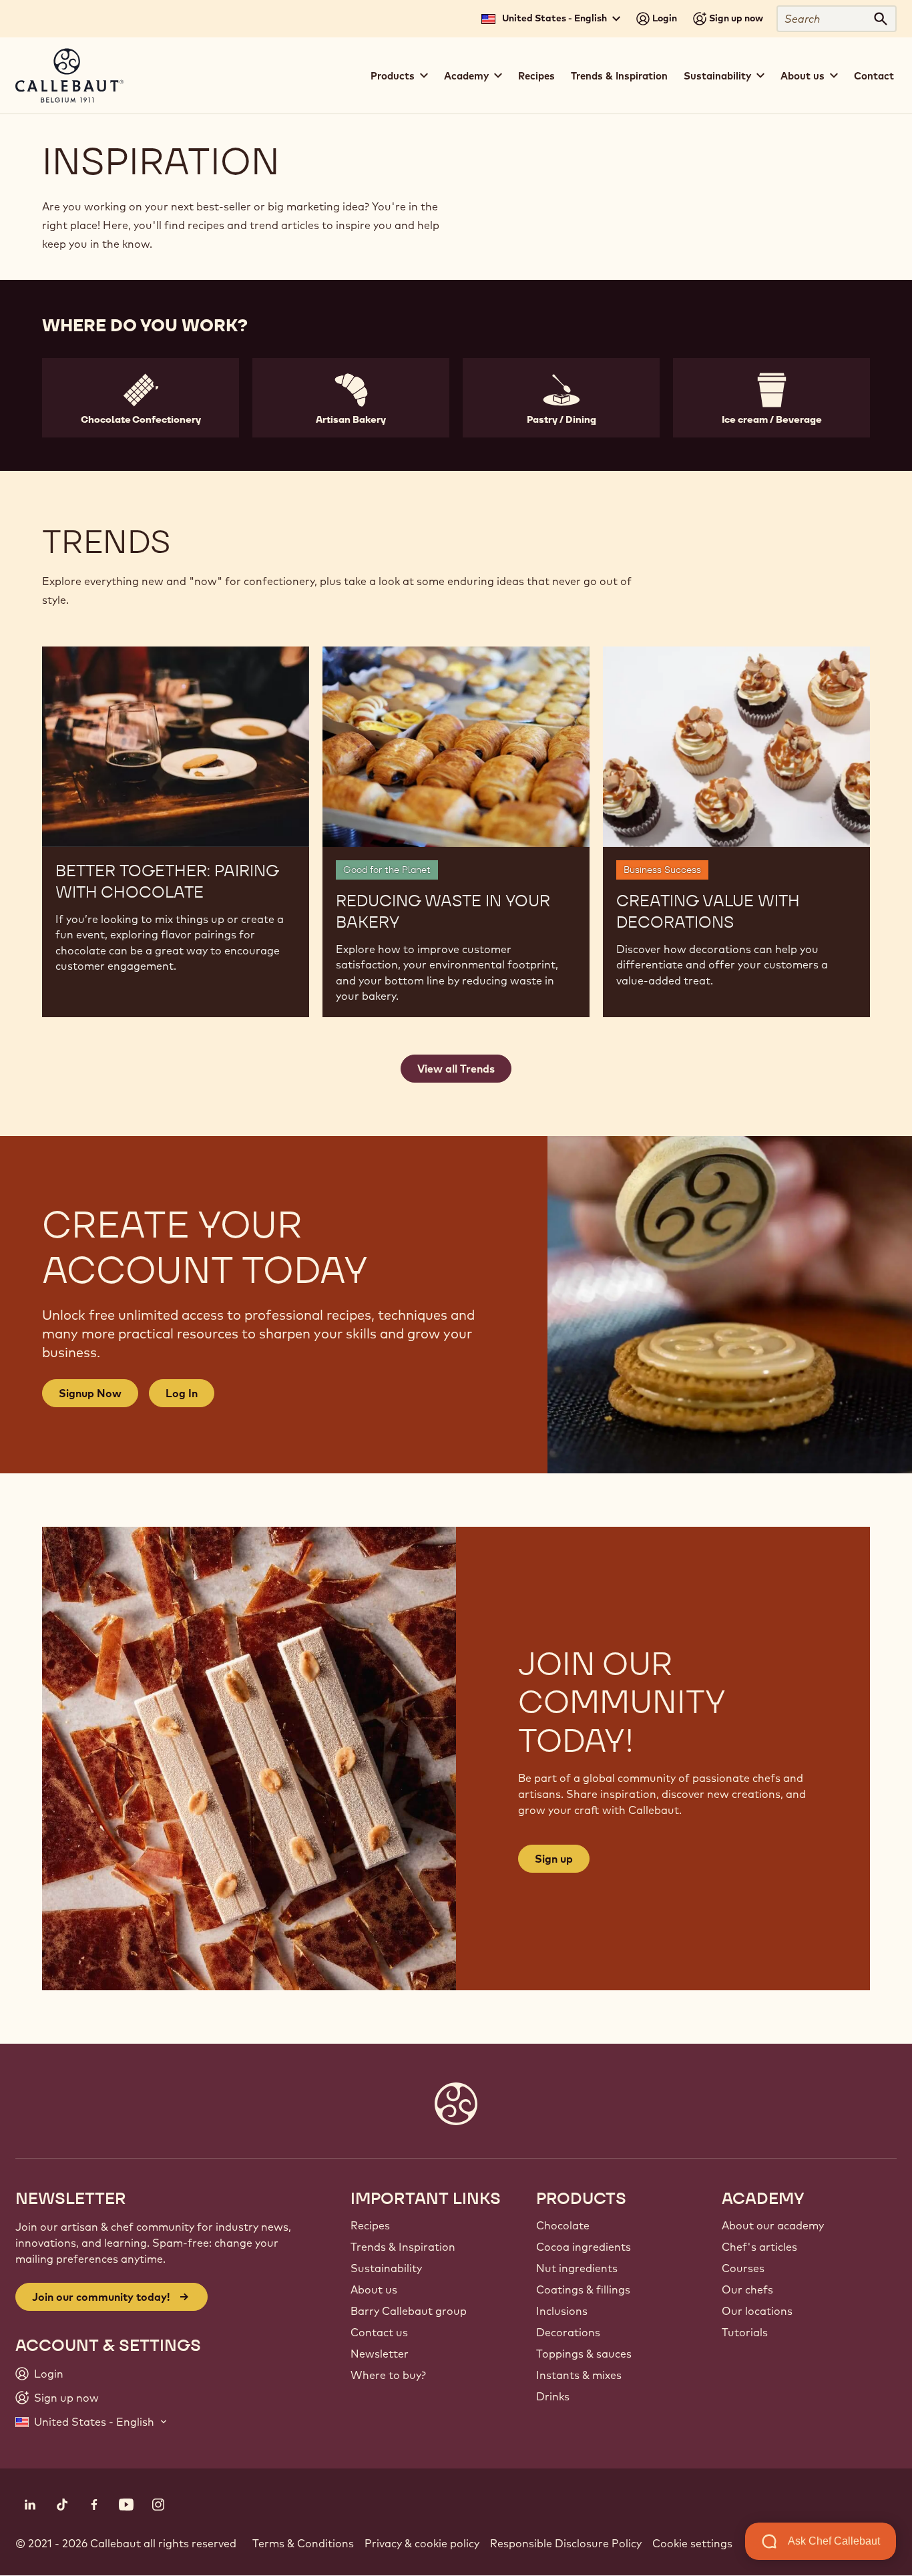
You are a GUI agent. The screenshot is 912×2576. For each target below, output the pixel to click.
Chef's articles (759, 2247)
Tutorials (745, 2332)
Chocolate (563, 2225)
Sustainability (386, 2268)
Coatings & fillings (583, 2289)
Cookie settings (692, 2543)
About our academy (773, 2225)
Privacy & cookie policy (422, 2543)
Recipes (536, 76)
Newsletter (380, 2354)
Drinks (553, 2396)
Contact (874, 76)
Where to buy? (388, 2375)
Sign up (554, 1859)
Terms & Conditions (303, 2543)
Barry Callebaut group (409, 2311)
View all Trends (456, 1069)
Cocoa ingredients (584, 2247)
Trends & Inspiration (619, 76)
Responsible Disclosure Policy (566, 2543)
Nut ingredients (577, 2268)
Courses (743, 2268)
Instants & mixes (579, 2375)
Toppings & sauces (584, 2354)
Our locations (757, 2311)
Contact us (379, 2332)
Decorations (568, 2332)
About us (374, 2289)
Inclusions (562, 2311)
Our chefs (747, 2289)
